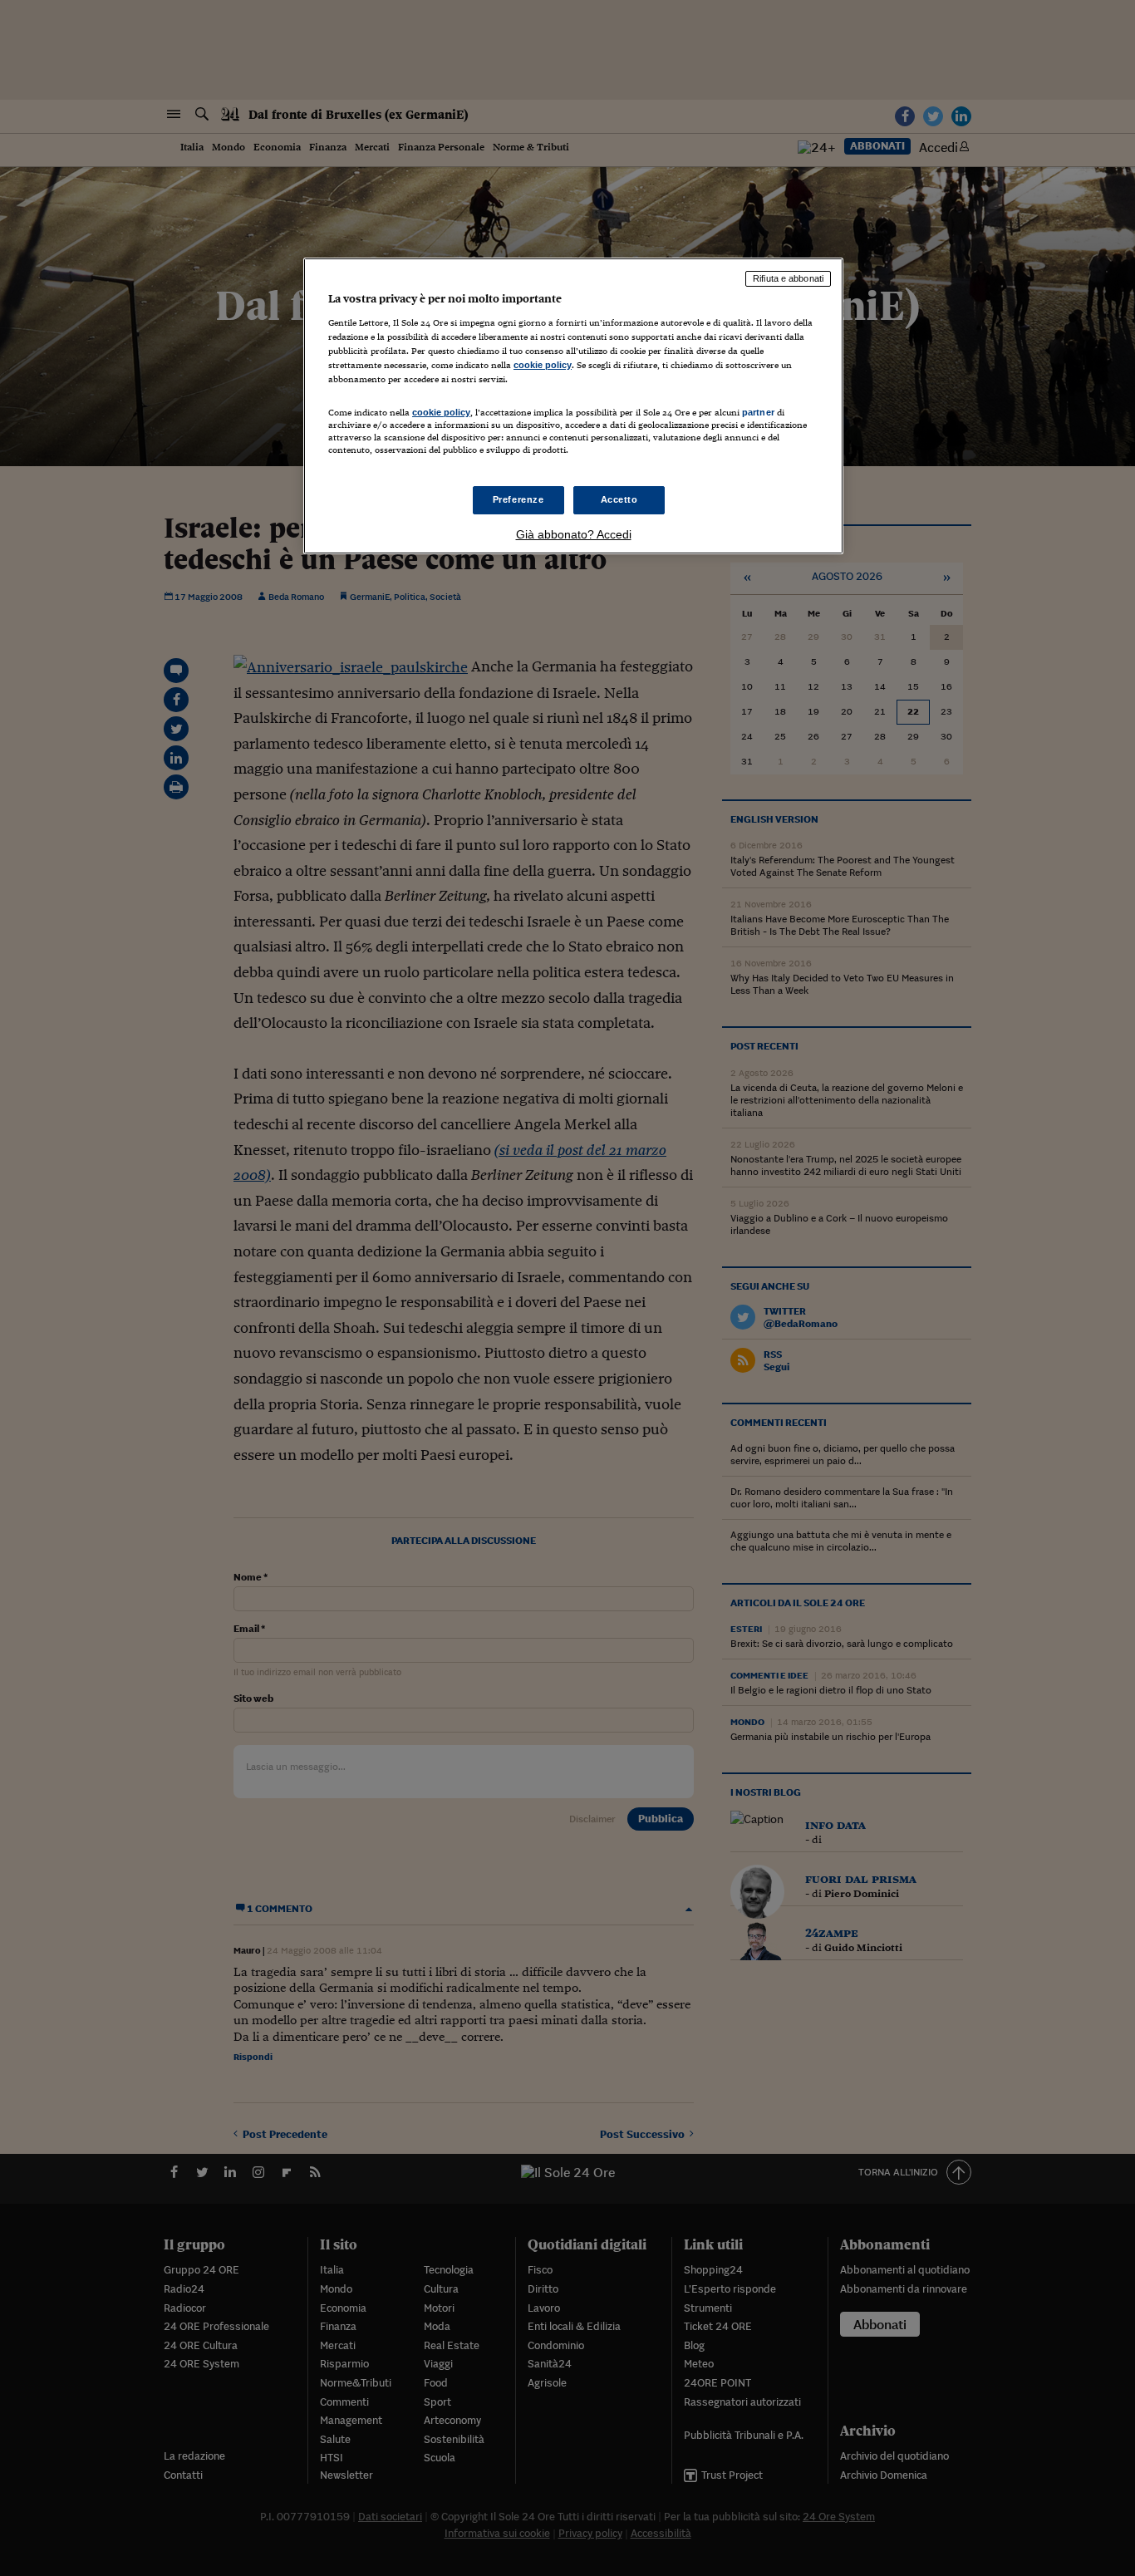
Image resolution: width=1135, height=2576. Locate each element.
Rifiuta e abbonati (788, 278)
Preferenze (518, 499)
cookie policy (543, 365)
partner (758, 412)
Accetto (619, 499)
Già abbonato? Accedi (574, 534)
